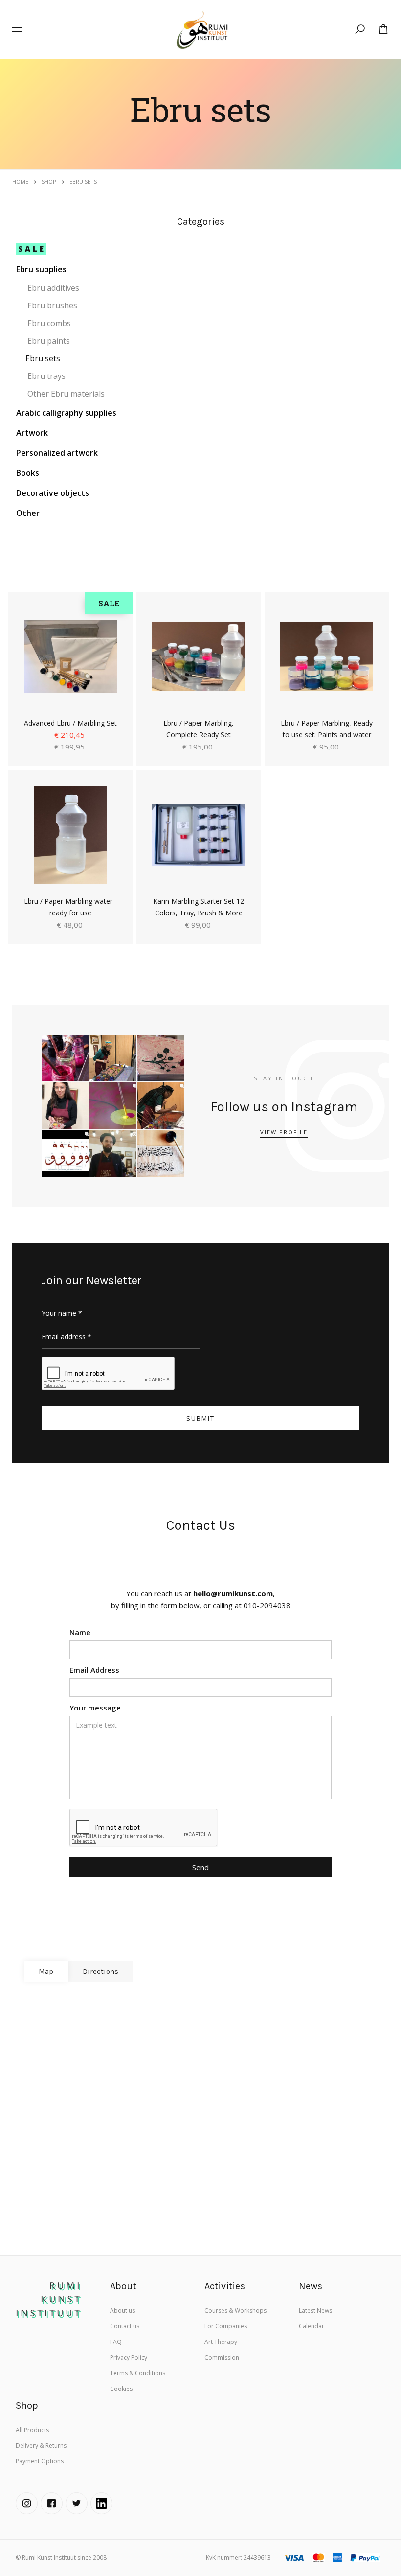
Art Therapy (221, 2342)
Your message (95, 1708)
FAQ (116, 2342)
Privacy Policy (129, 2357)
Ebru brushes (52, 305)
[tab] (46, 1971)
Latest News (315, 2310)
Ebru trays (46, 376)
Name (80, 1632)
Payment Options (40, 2461)
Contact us (125, 2326)
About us (123, 2310)
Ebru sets (43, 358)
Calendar (312, 2326)
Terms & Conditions (138, 2373)
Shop (49, 181)
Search (363, 31)
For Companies (226, 2326)
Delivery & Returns (41, 2446)
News (311, 2286)
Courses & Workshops (235, 2310)
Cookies (121, 2389)
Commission (222, 2357)
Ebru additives (53, 288)
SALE (32, 249)
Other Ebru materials (66, 394)
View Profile (284, 1132)
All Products (32, 2430)
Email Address (94, 1670)
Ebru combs (49, 323)
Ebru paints (49, 341)
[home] (201, 29)
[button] (17, 29)
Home (20, 181)
